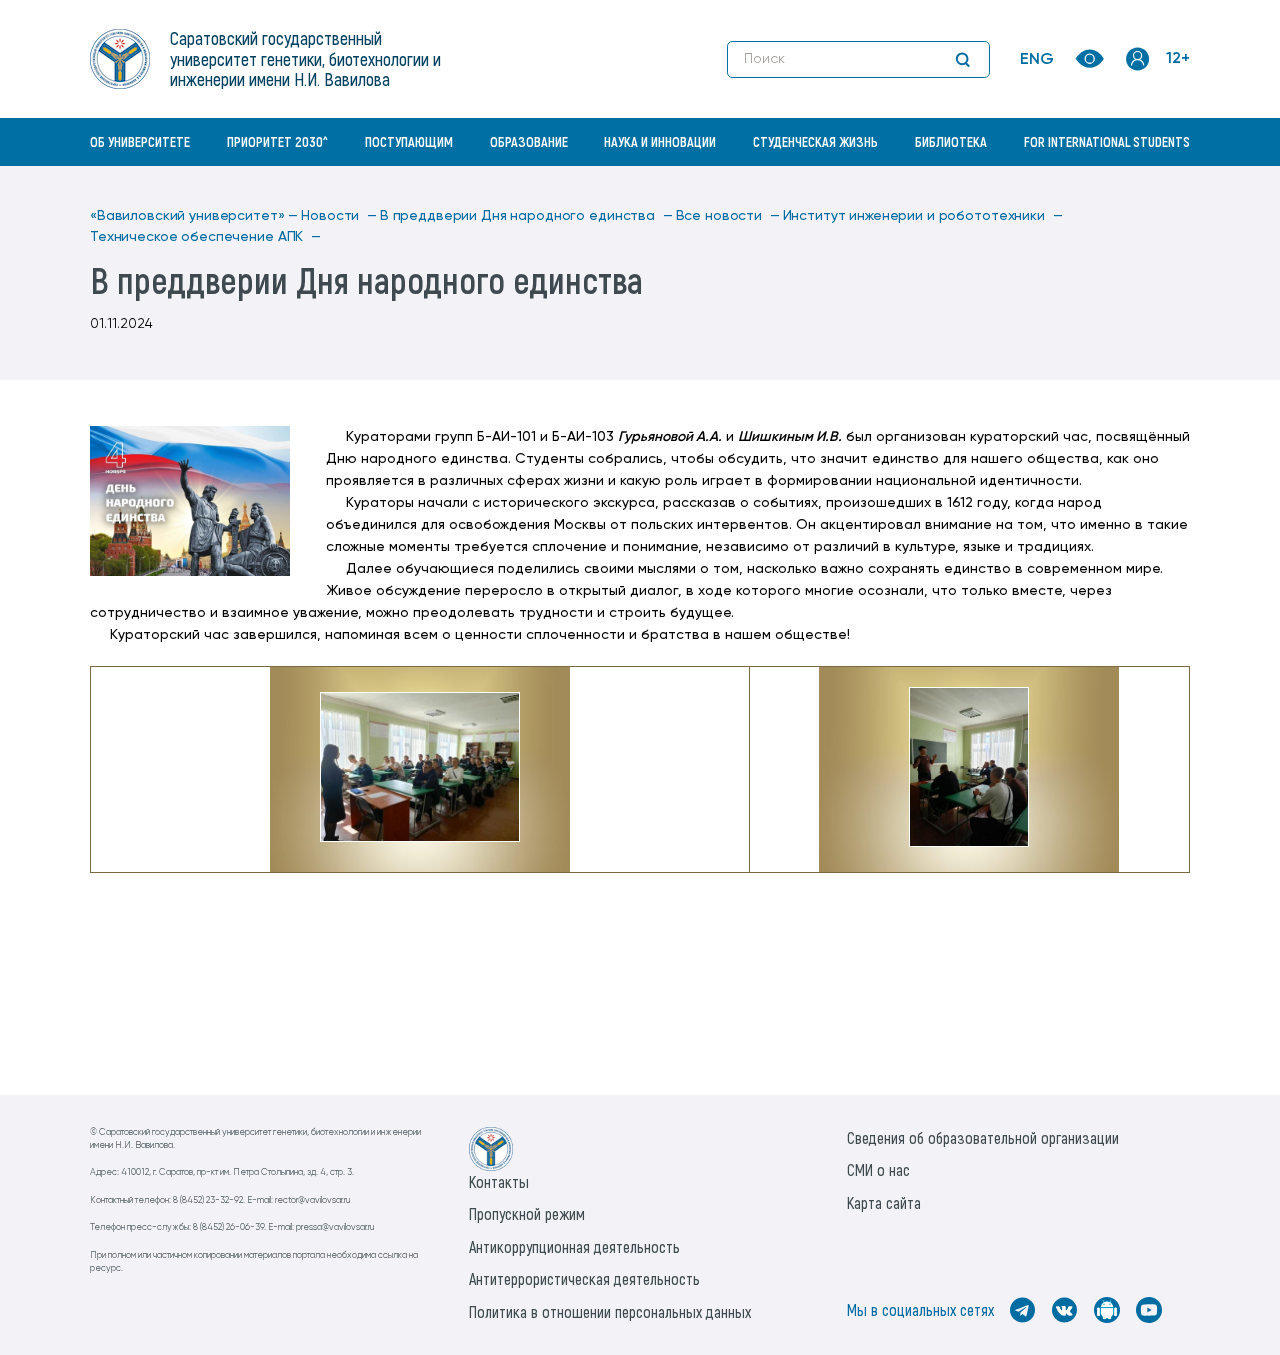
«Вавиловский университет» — (194, 216)
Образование (529, 141)
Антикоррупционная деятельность (574, 1246)
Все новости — (728, 216)
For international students (1107, 141)
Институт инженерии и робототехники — (923, 216)
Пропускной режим (527, 1213)
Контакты (499, 1181)
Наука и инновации (660, 141)
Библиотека (951, 141)
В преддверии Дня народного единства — (526, 216)
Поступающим (409, 141)
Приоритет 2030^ (277, 141)
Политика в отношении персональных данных (610, 1311)
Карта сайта (884, 1202)
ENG (1037, 60)
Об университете (140, 141)
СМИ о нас (878, 1169)
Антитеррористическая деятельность (584, 1278)
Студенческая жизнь (815, 141)
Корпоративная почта (1140, 185)
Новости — (339, 216)
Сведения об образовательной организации (983, 1137)
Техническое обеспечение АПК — (205, 237)
